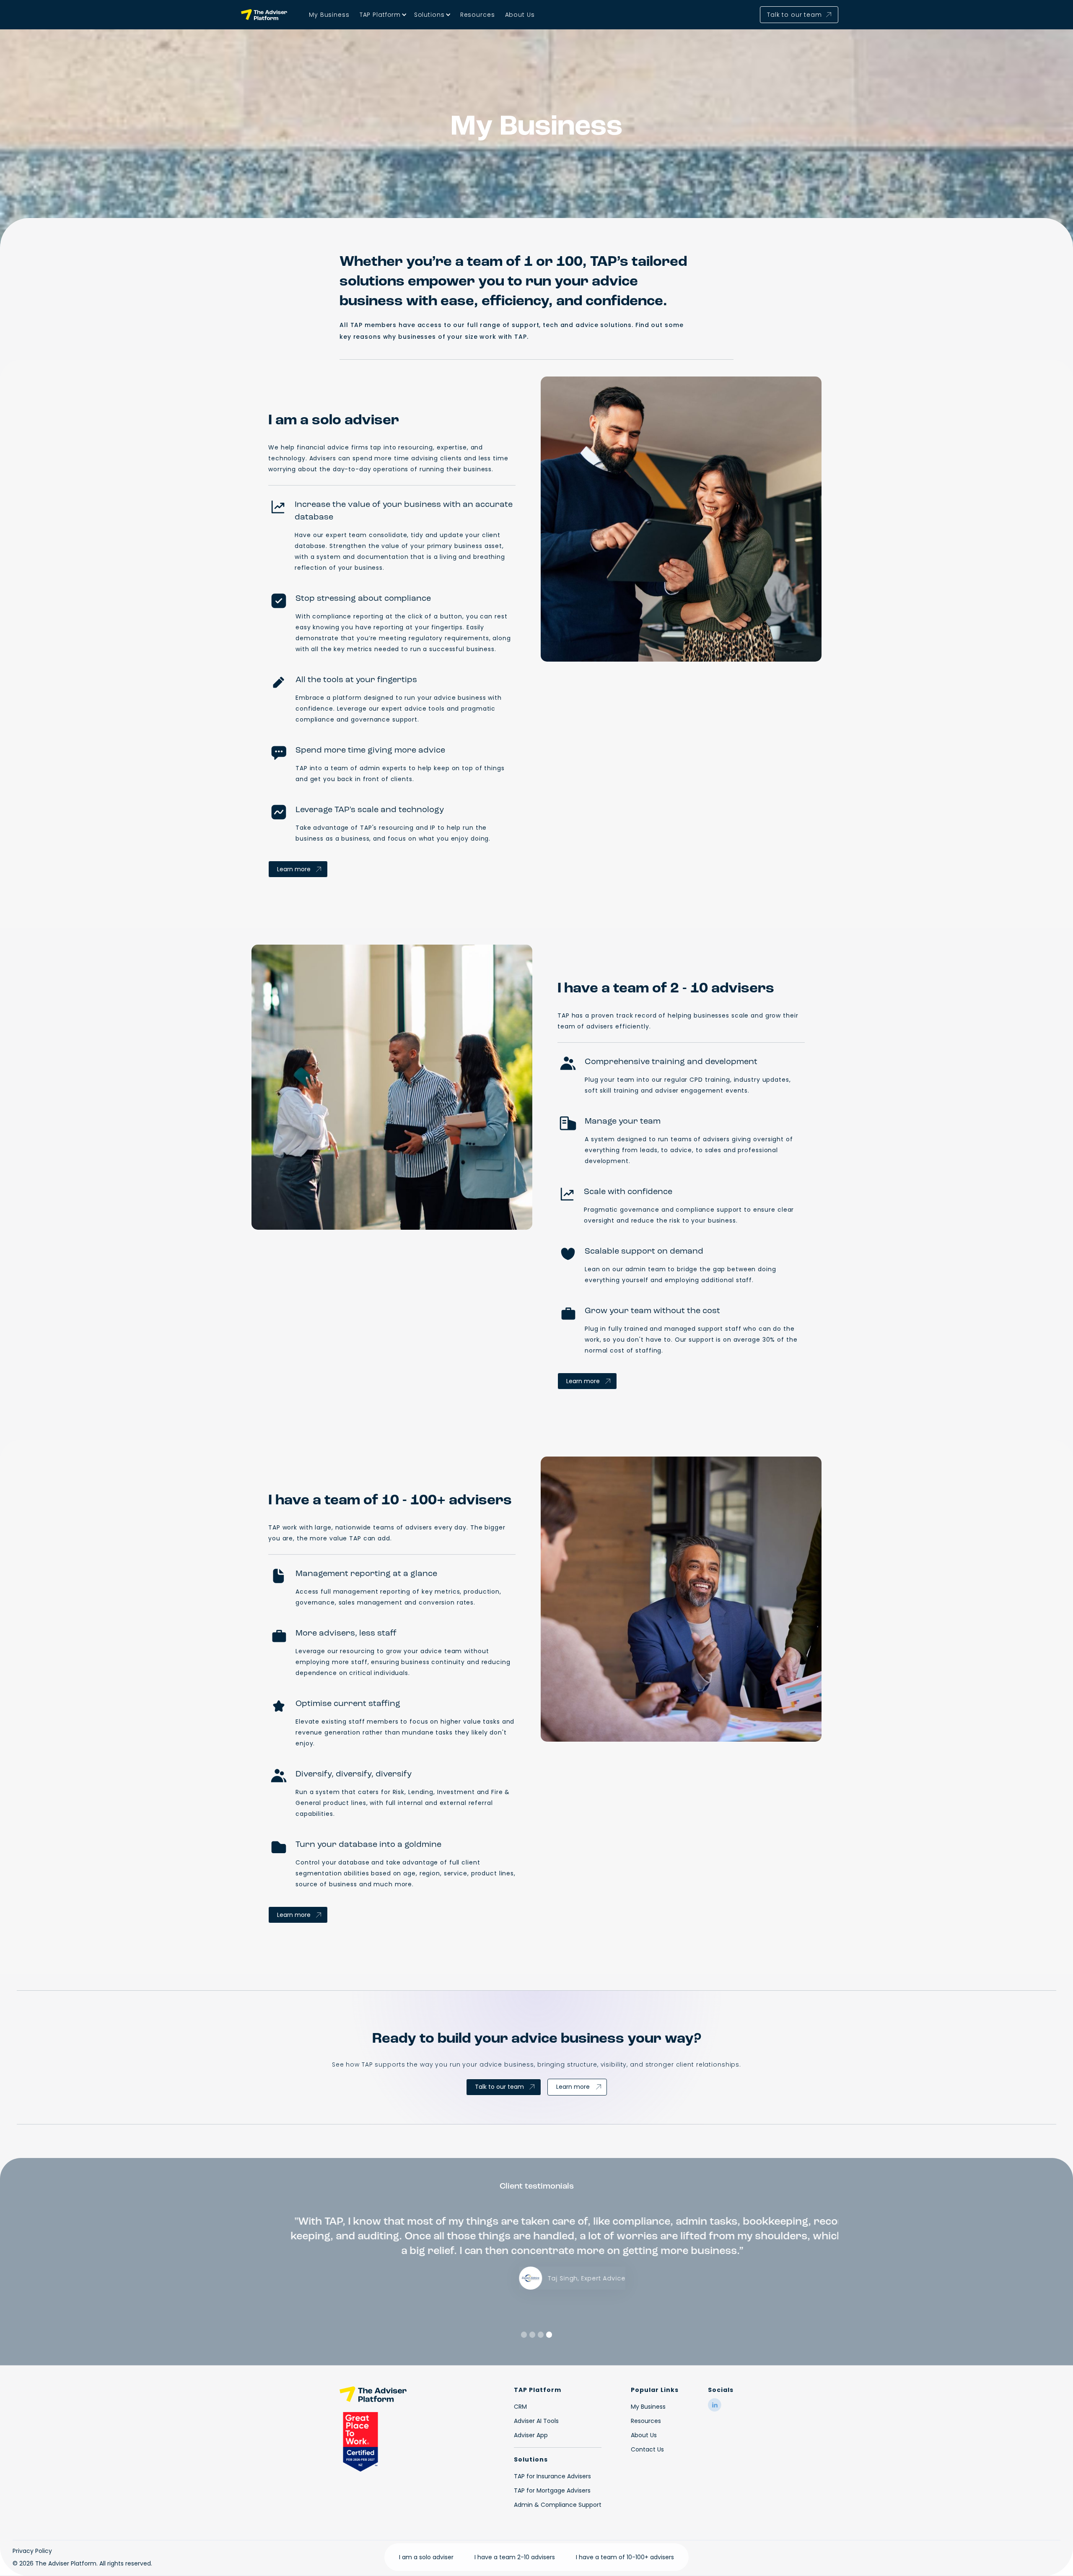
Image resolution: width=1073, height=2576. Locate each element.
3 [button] (541, 2334)
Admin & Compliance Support (558, 2505)
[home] (265, 15)
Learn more (294, 869)
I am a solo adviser (426, 2557)
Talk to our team (499, 2087)
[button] (382, 15)
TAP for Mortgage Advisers (552, 2490)
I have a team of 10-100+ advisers (625, 2557)
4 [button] (549, 2334)
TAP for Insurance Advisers (552, 2476)
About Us (520, 15)
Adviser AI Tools (536, 2421)
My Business (329, 15)
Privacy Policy (32, 2551)
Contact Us (647, 2449)
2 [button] (533, 2334)
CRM (520, 2407)
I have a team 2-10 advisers (515, 2557)
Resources (478, 15)
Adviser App (531, 2435)
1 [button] (524, 2334)
